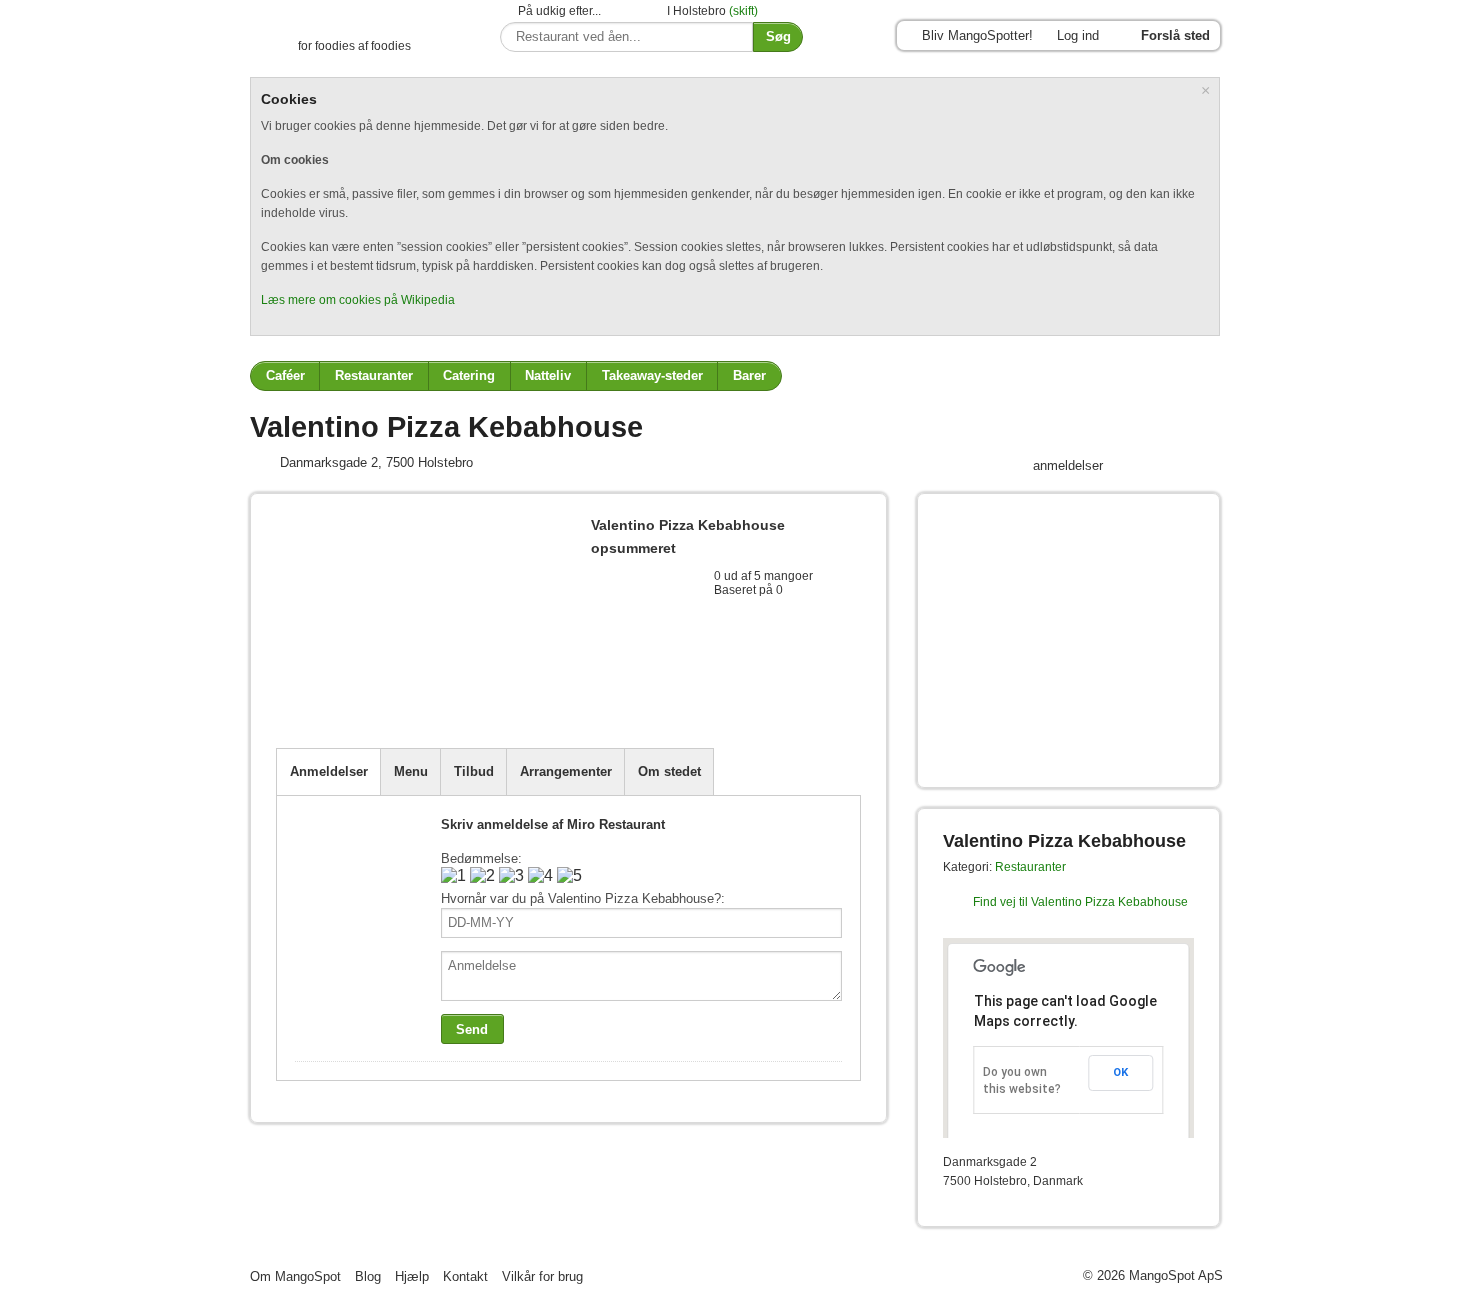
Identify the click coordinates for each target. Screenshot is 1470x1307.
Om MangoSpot (295, 1276)
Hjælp (412, 1276)
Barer (749, 375)
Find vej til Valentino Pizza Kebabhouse (1080, 902)
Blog (368, 1276)
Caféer (285, 375)
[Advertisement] (510, 699)
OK (1120, 1072)
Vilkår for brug (542, 1276)
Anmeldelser (329, 771)
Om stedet (669, 771)
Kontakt (465, 1276)
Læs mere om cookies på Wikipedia (358, 300)
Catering (469, 375)
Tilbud (474, 771)
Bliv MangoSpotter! (977, 35)
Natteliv (548, 375)
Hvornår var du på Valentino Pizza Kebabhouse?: (583, 898)
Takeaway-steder (652, 375)
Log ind (1078, 35)
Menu (411, 771)
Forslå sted (1175, 35)
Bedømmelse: (481, 858)
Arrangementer (566, 771)
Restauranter (374, 375)
